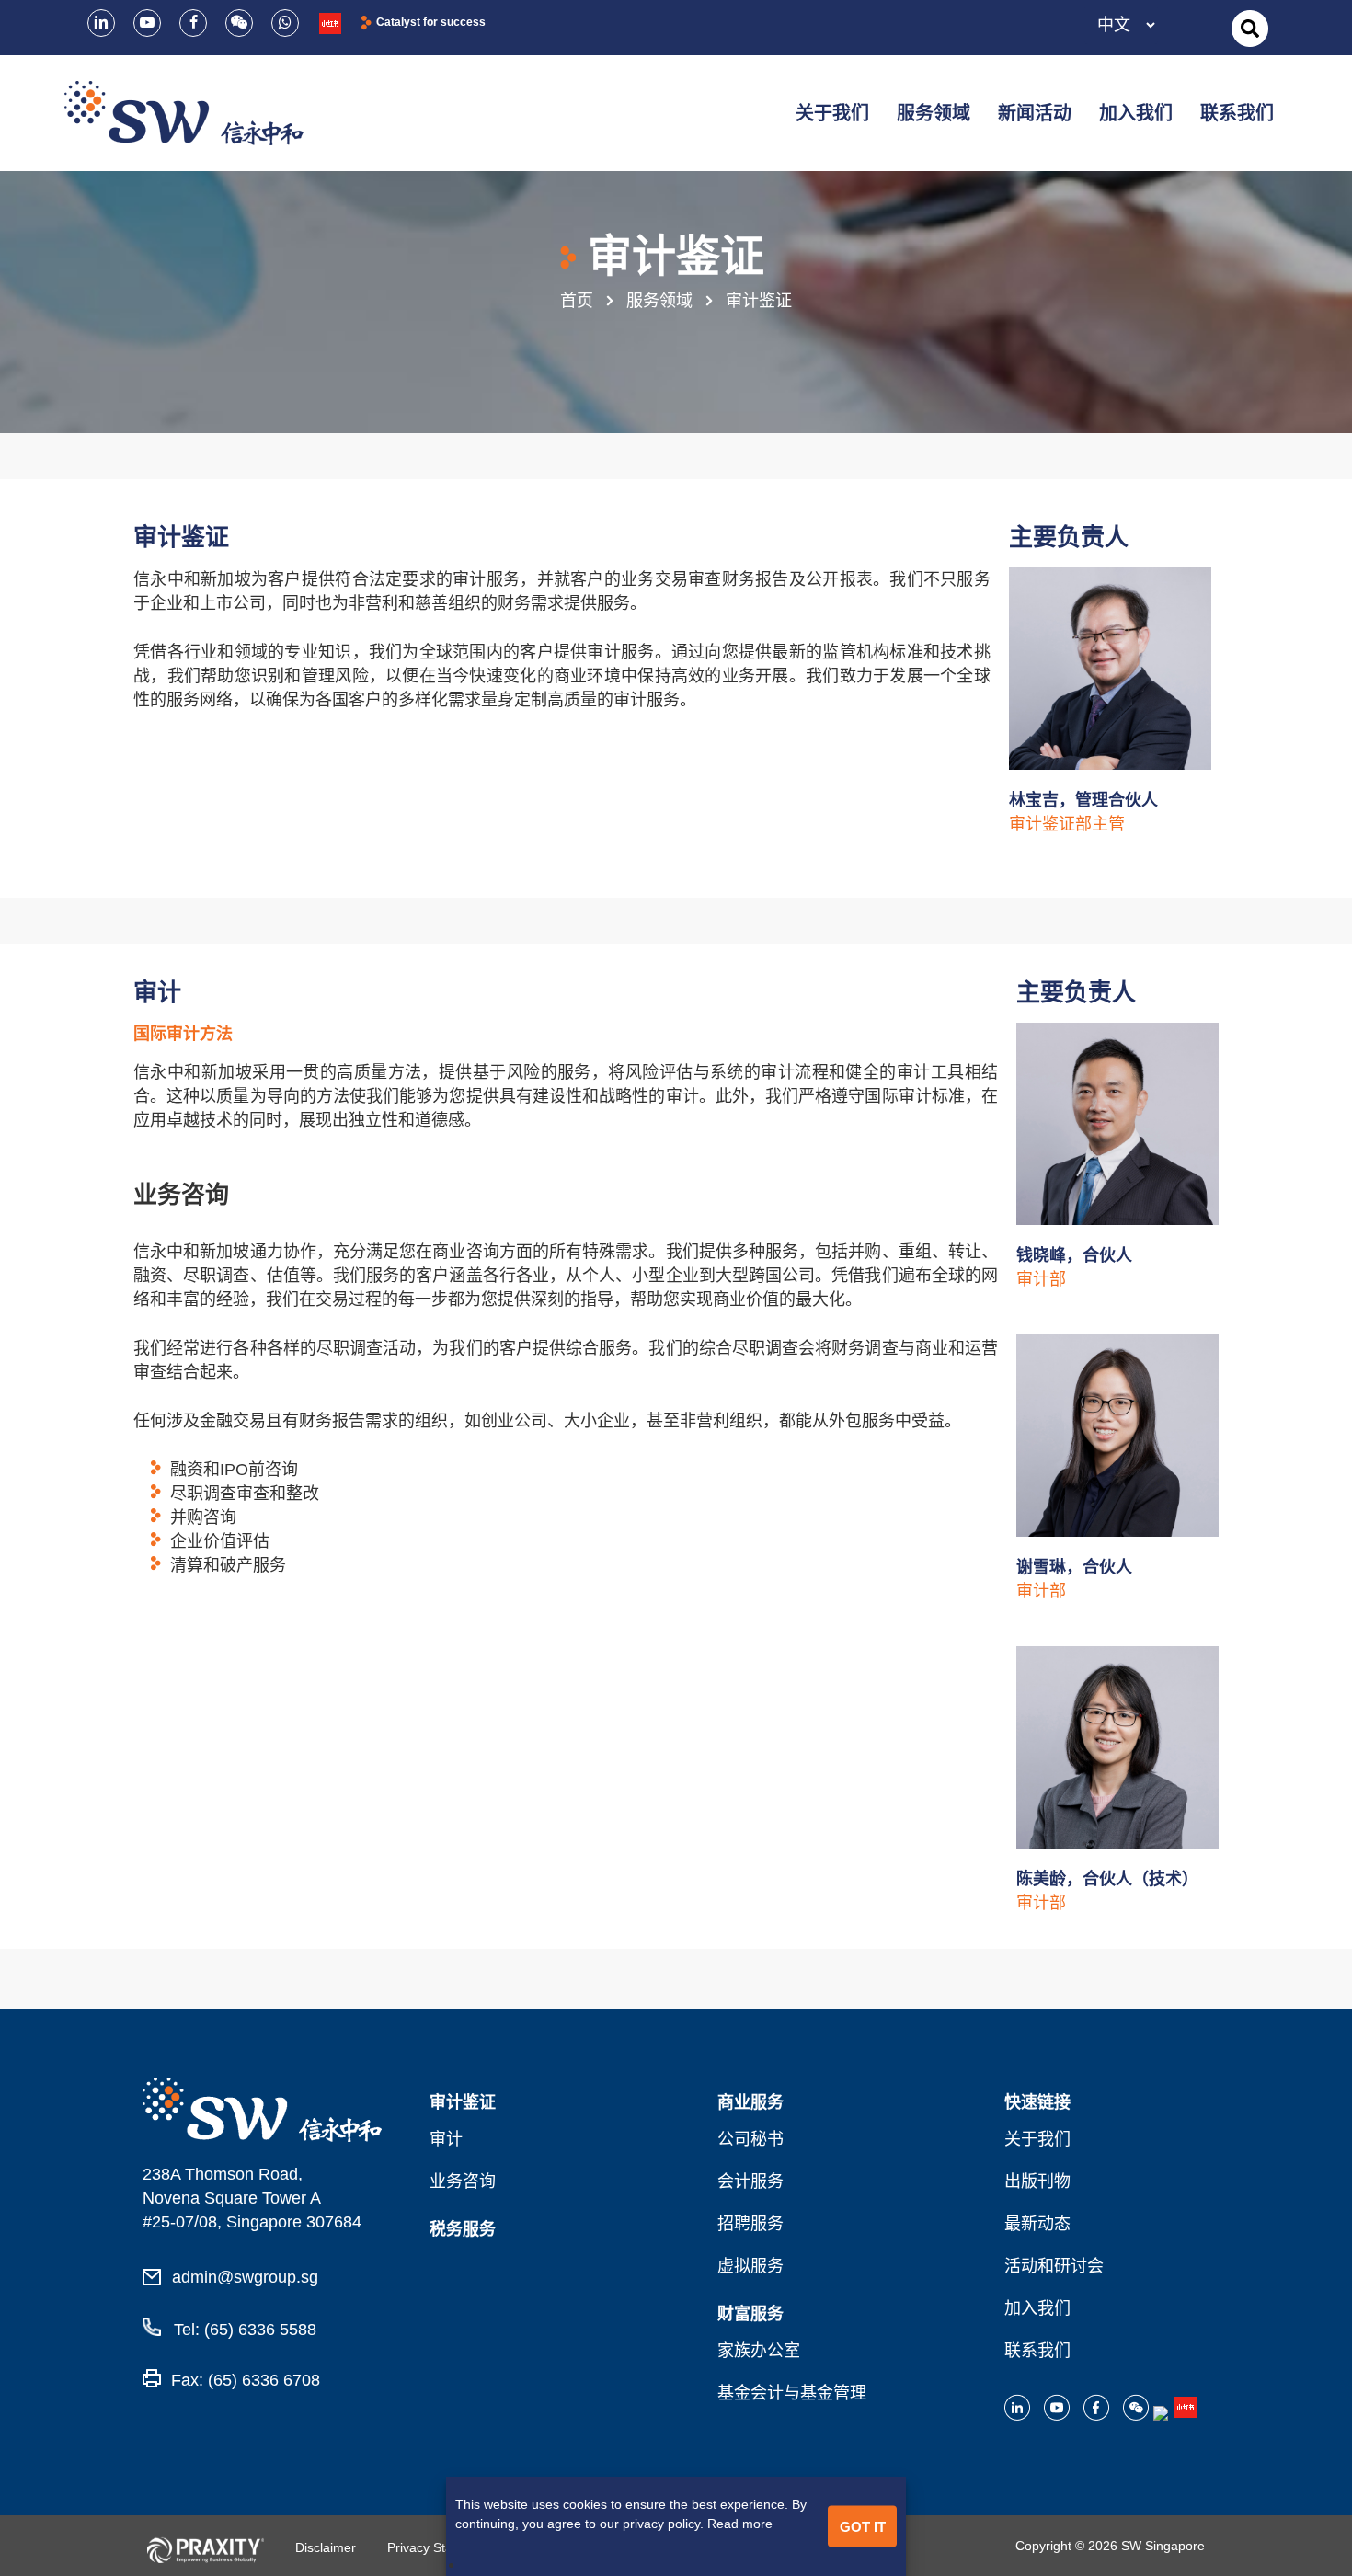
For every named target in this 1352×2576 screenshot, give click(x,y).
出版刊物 (1037, 2181)
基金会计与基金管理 (792, 2393)
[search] (1250, 29)
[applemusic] (330, 23)
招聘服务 (750, 2224)
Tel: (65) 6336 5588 (243, 2330)
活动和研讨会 (1054, 2266)
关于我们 (1037, 2139)
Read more (740, 2524)
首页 (577, 301)
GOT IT (863, 2526)
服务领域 (659, 301)
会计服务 (750, 2181)
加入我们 (1037, 2308)
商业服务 (750, 2102)
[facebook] (193, 23)
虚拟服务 (750, 2266)
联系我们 (1037, 2351)
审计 (446, 2139)
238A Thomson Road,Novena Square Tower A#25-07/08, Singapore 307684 (252, 2198)
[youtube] (147, 23)
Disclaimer (326, 2547)
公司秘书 (750, 2139)
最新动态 (1037, 2224)
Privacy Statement (440, 2547)
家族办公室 (759, 2351)
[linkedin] (101, 23)
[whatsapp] (285, 23)
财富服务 (750, 2314)
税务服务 (463, 2229)
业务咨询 (463, 2181)
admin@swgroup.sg (245, 2277)
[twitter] (239, 23)
